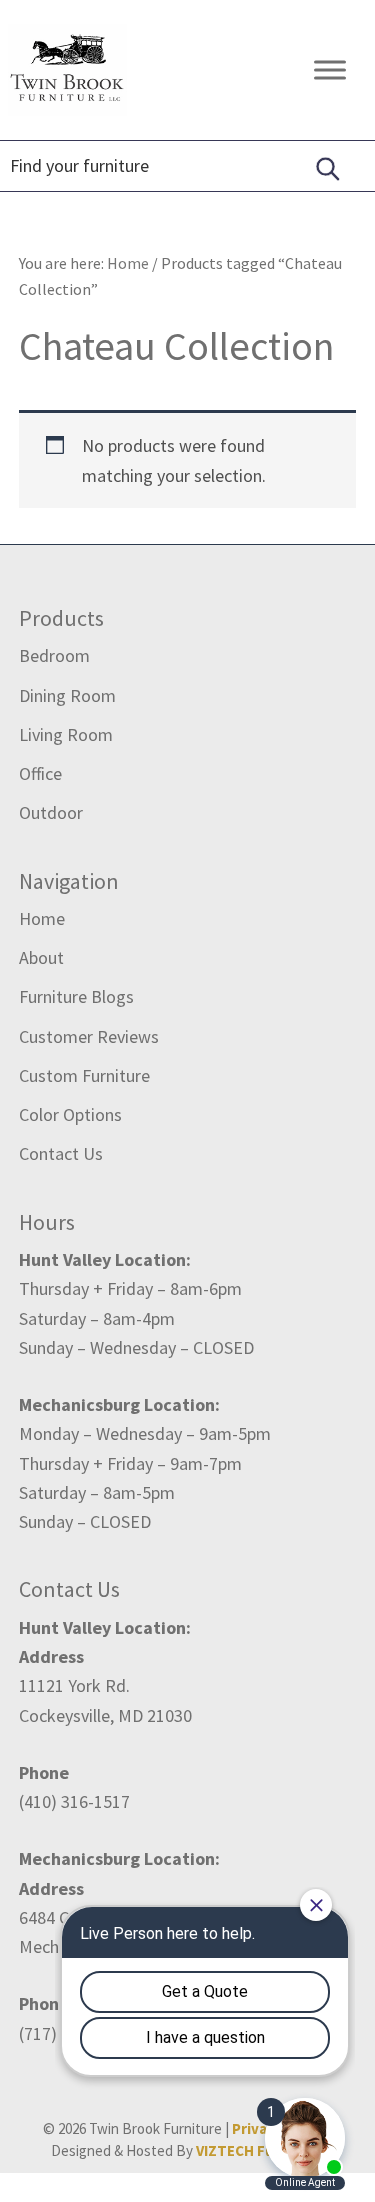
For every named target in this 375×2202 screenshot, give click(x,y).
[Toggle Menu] (330, 69)
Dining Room (67, 695)
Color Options (70, 1114)
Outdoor (51, 812)
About (41, 957)
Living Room (66, 734)
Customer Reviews (89, 1036)
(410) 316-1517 (74, 1801)
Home (42, 918)
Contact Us (61, 1153)
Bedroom (54, 655)
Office (40, 773)
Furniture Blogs (76, 996)
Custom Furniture (84, 1075)
